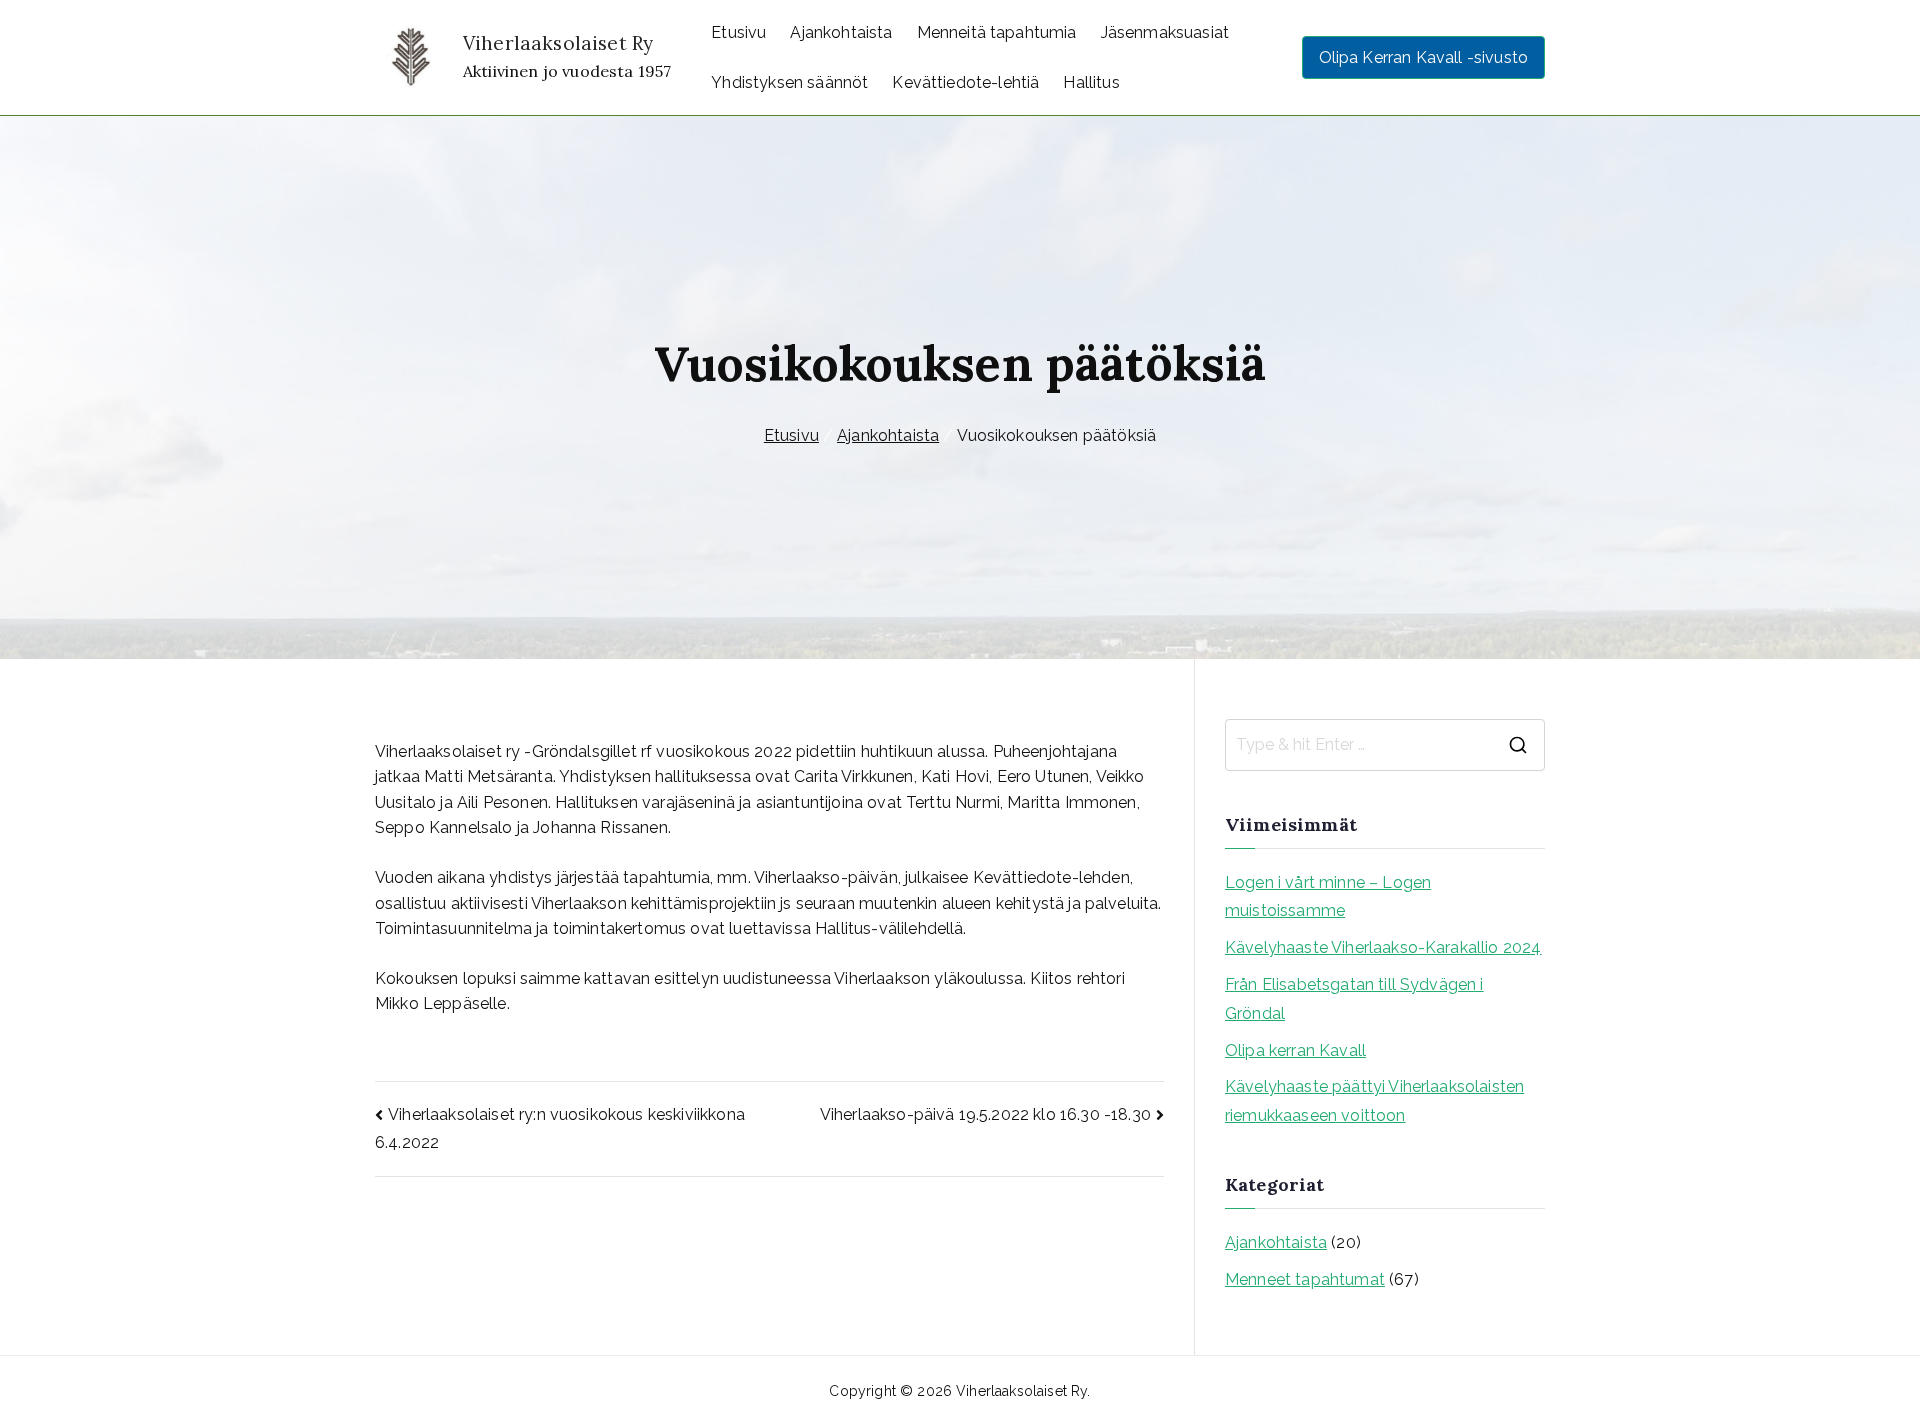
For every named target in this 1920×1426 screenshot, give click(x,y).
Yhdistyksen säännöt (789, 82)
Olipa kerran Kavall (1295, 1050)
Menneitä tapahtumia (997, 32)
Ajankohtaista (841, 32)
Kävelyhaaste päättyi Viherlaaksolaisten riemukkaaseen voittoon (1374, 1101)
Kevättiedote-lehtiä (965, 82)
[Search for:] (1385, 745)
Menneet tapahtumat (1305, 1279)
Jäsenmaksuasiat (1165, 32)
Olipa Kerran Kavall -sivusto (1423, 57)
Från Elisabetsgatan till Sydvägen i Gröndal (1354, 999)
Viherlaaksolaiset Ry (558, 43)
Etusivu (738, 32)
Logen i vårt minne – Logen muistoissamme (1328, 897)
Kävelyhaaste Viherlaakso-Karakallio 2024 (1383, 947)
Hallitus (1091, 82)
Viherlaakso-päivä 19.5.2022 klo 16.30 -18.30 (985, 1114)
